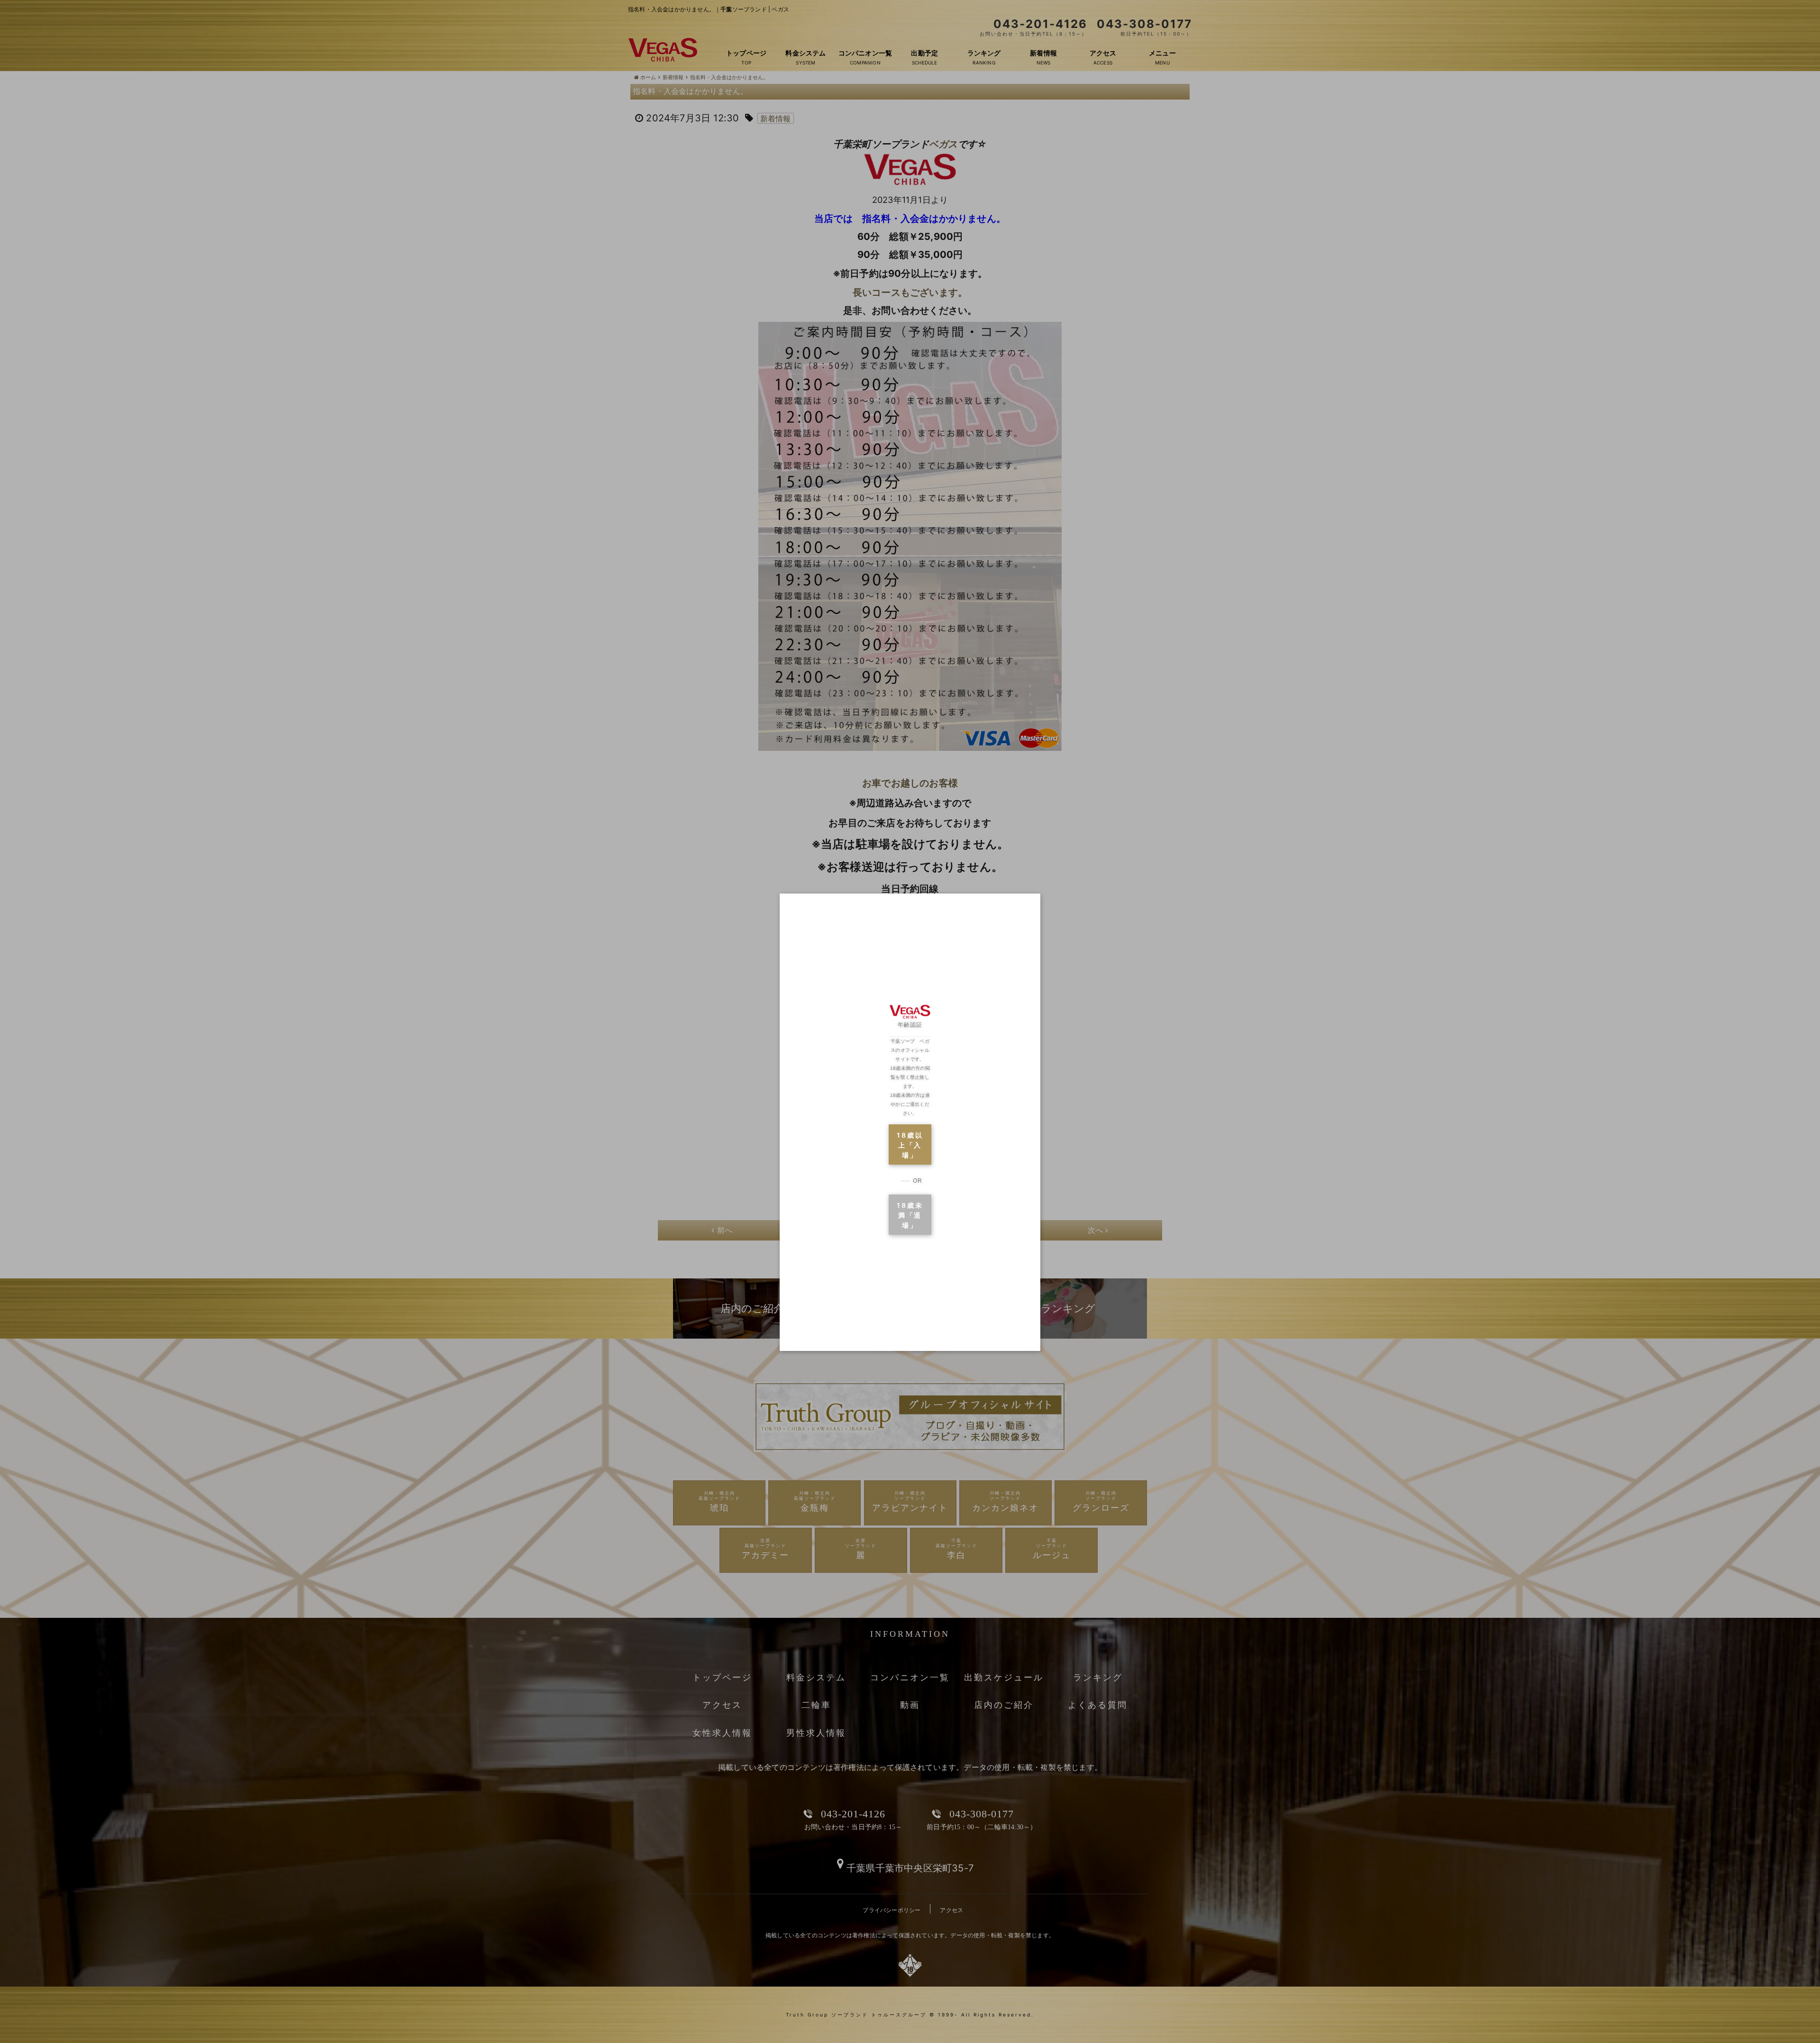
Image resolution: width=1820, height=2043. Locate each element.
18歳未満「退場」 (910, 1215)
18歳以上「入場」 (910, 1145)
